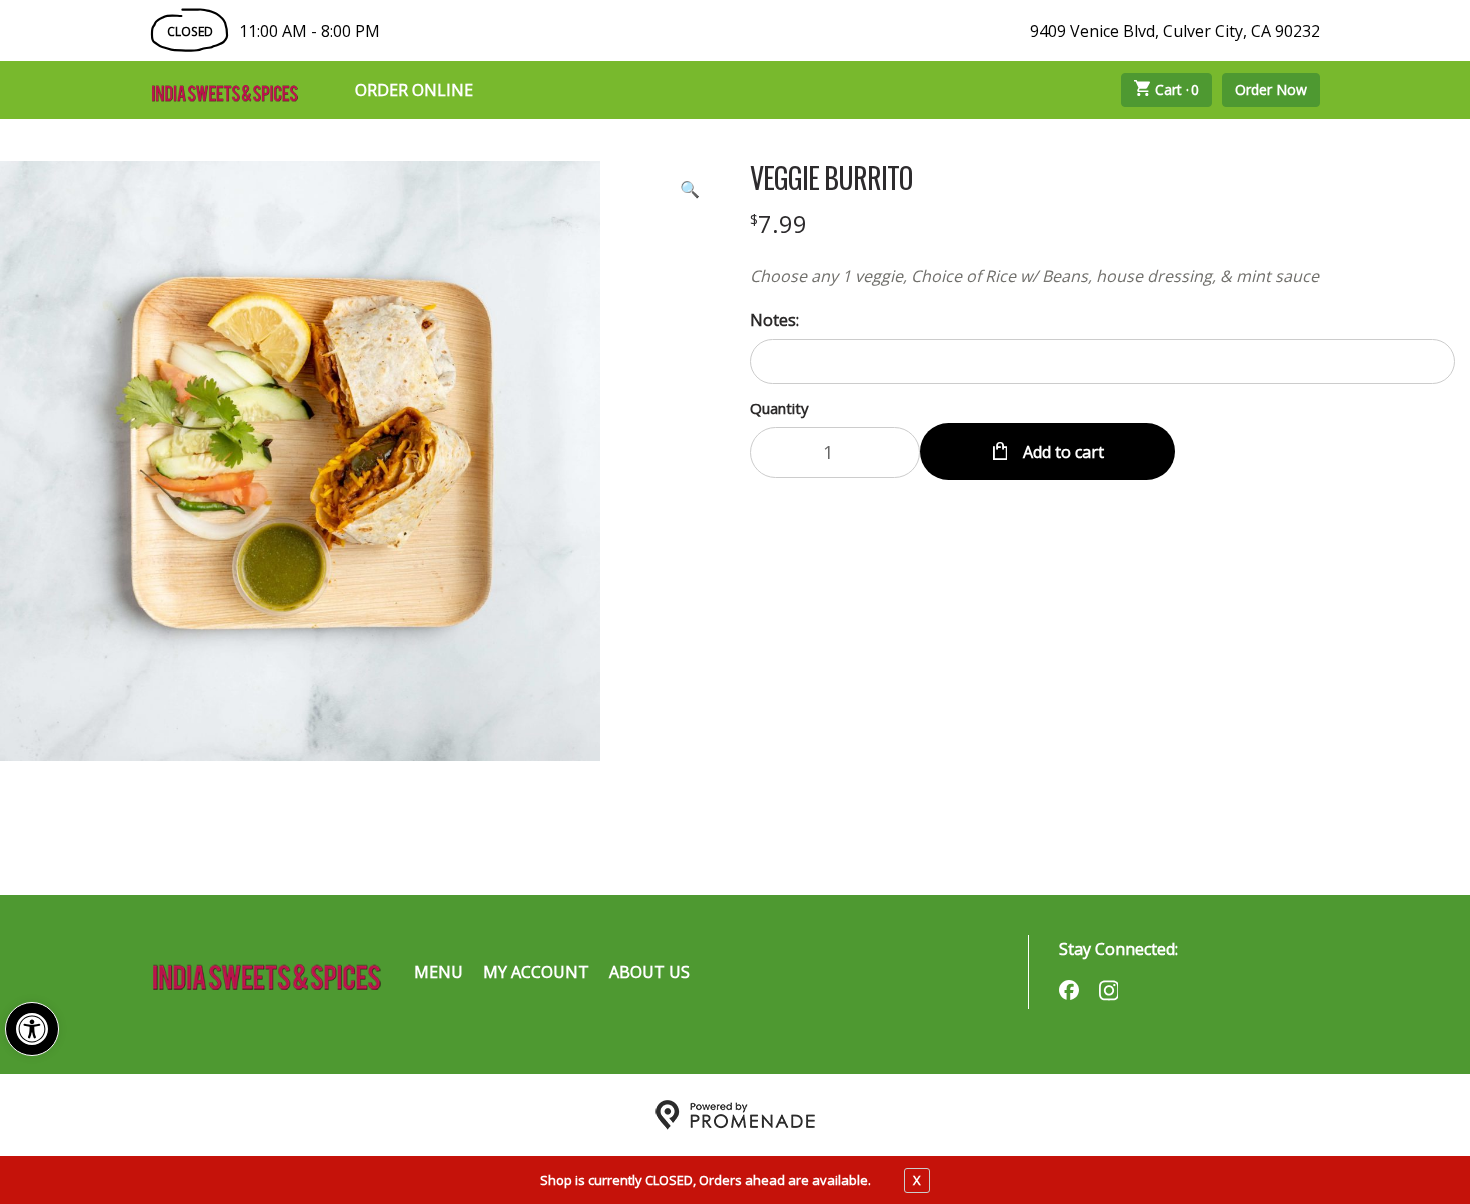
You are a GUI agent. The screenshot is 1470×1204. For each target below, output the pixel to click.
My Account (536, 972)
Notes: (774, 320)
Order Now (1271, 89)
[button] (32, 1029)
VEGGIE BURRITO (831, 178)
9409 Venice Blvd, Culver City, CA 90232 (1175, 31)
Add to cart (1061, 452)
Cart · (1177, 89)
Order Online (414, 90)
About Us (649, 972)
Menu (438, 972)
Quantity (779, 408)
